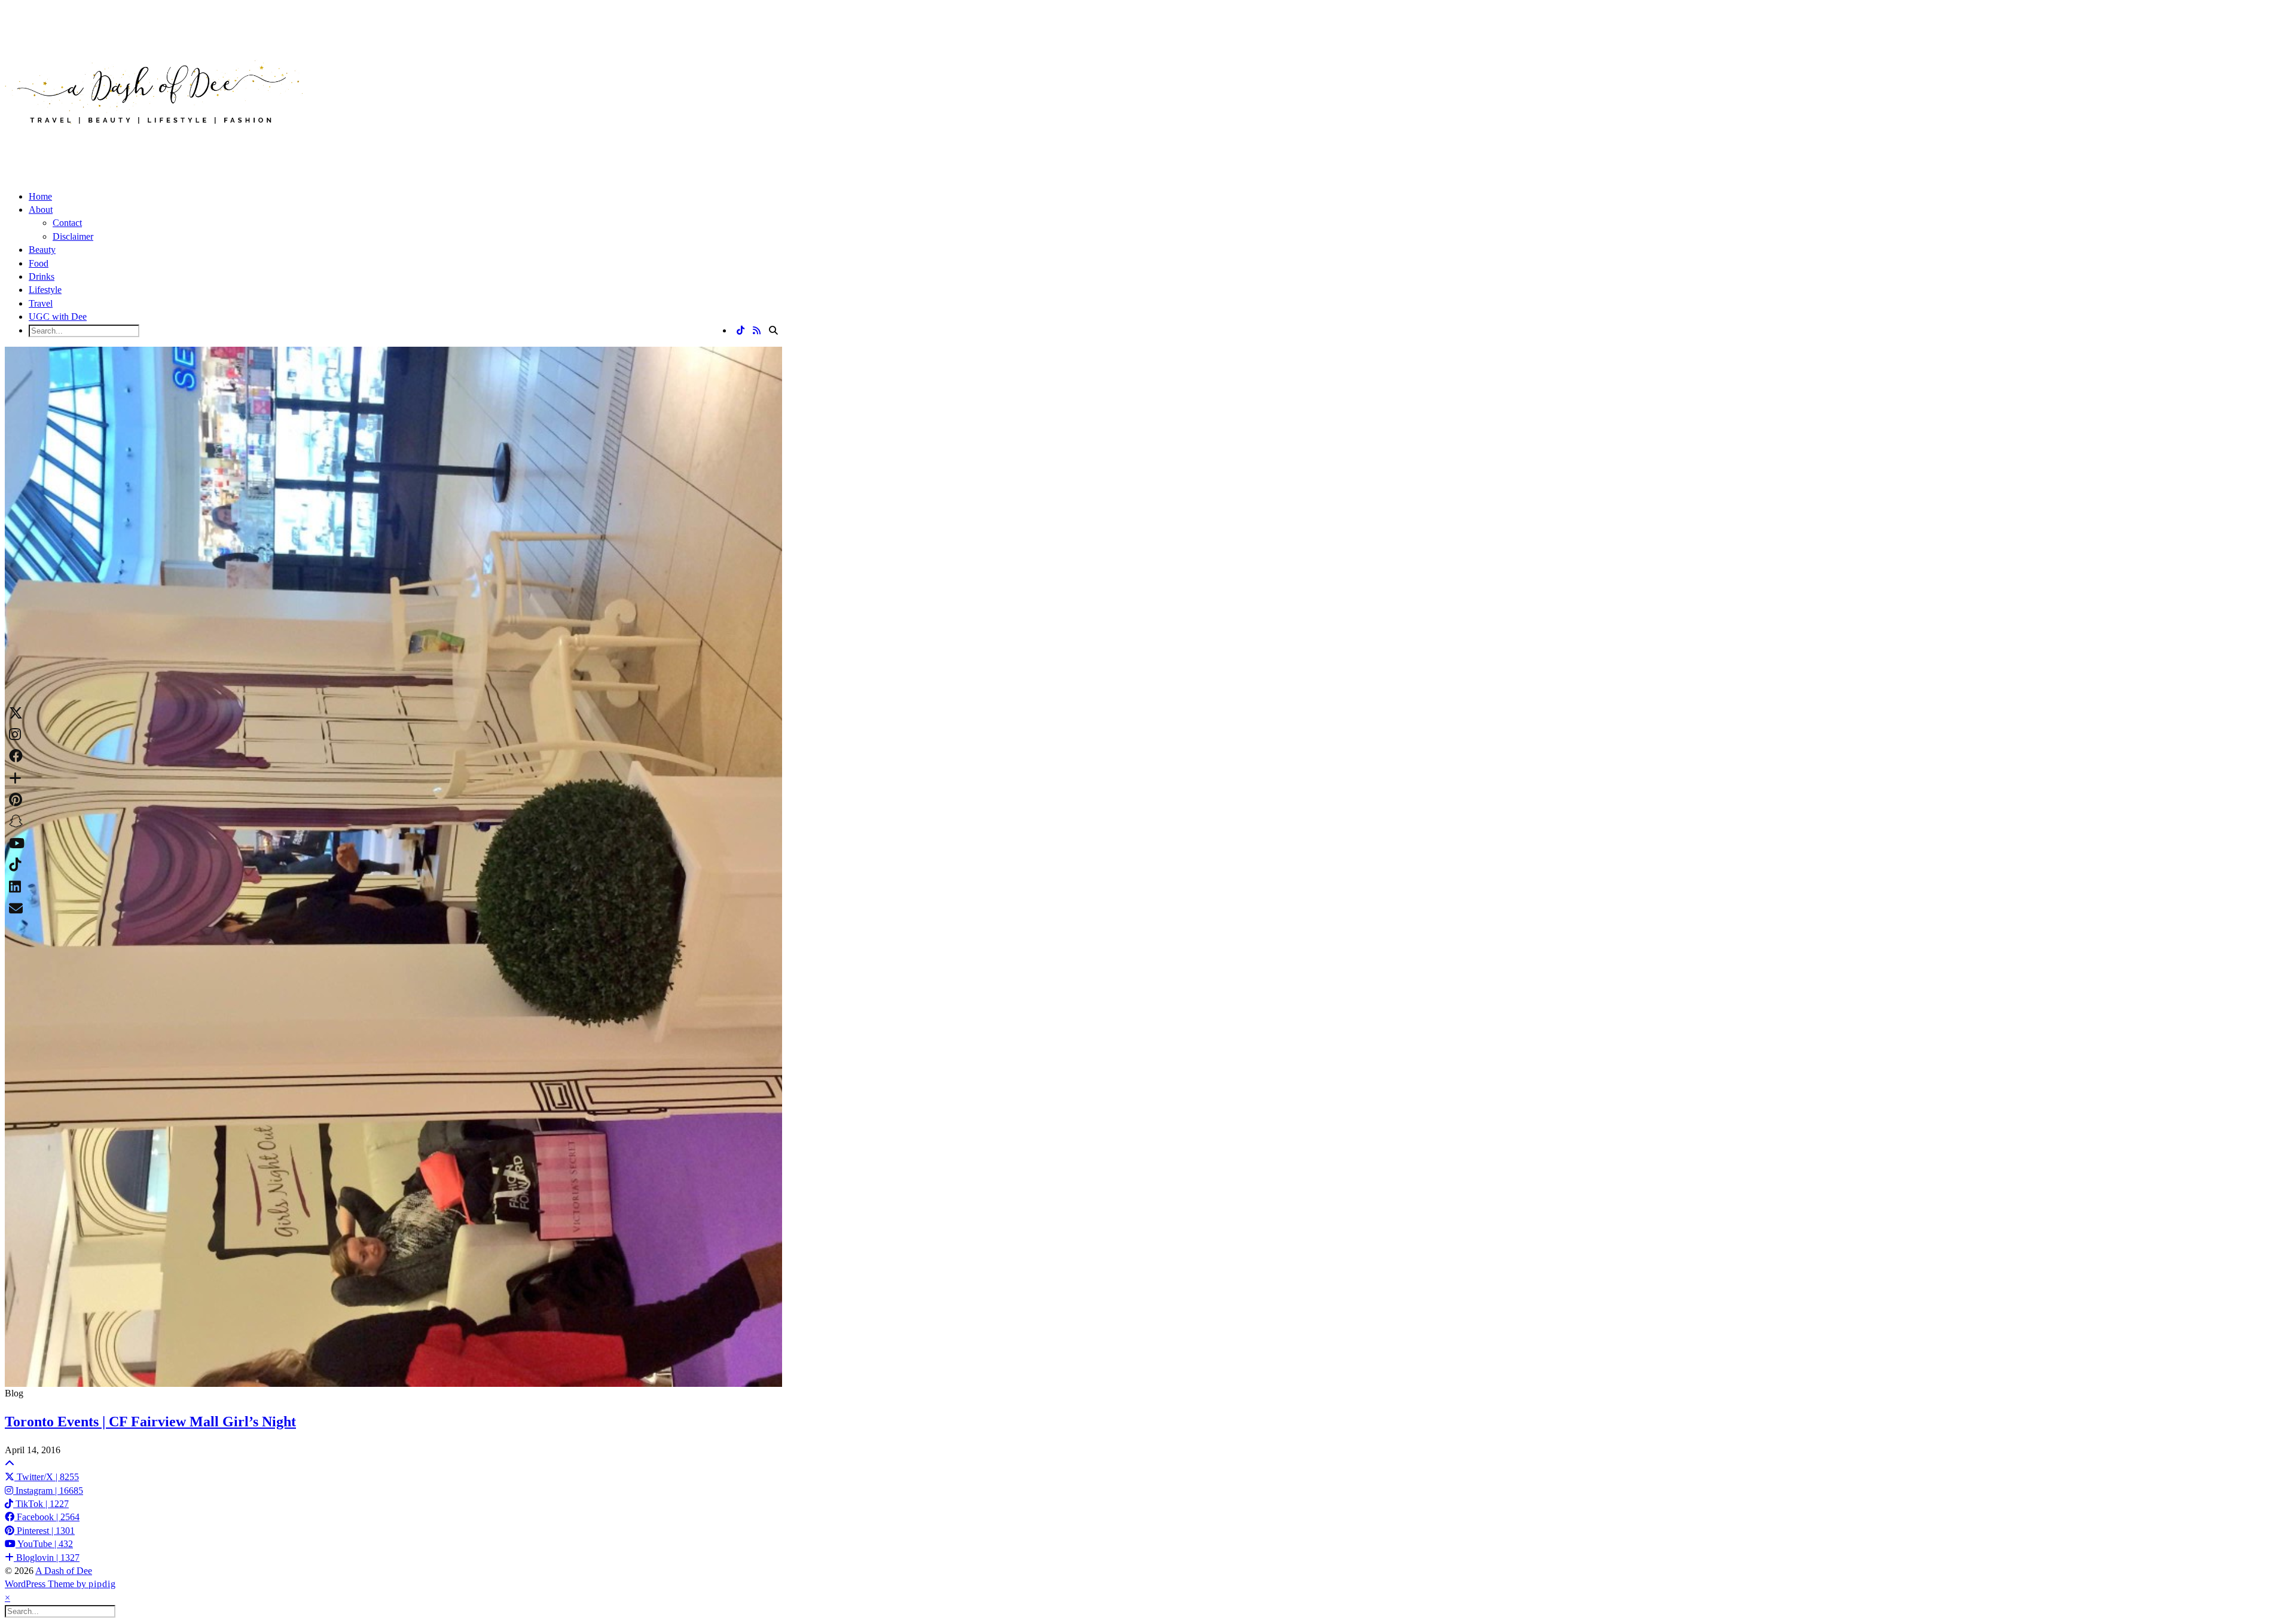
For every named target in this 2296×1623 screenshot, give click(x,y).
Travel (41, 303)
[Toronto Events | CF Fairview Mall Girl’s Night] (393, 867)
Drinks (42, 276)
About (41, 210)
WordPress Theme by (60, 1584)
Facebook (47, 1517)
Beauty (42, 250)
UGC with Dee (58, 317)
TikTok (41, 1504)
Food (39, 263)
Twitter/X (47, 1477)
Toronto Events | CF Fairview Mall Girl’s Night (150, 1422)
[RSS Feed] (757, 331)
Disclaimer (73, 236)
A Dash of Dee (64, 1571)
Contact (67, 223)
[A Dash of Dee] (154, 143)
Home (40, 196)
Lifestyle (45, 290)
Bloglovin (47, 1558)
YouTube (44, 1544)
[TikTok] (741, 331)
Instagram (48, 1491)
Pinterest (45, 1531)
